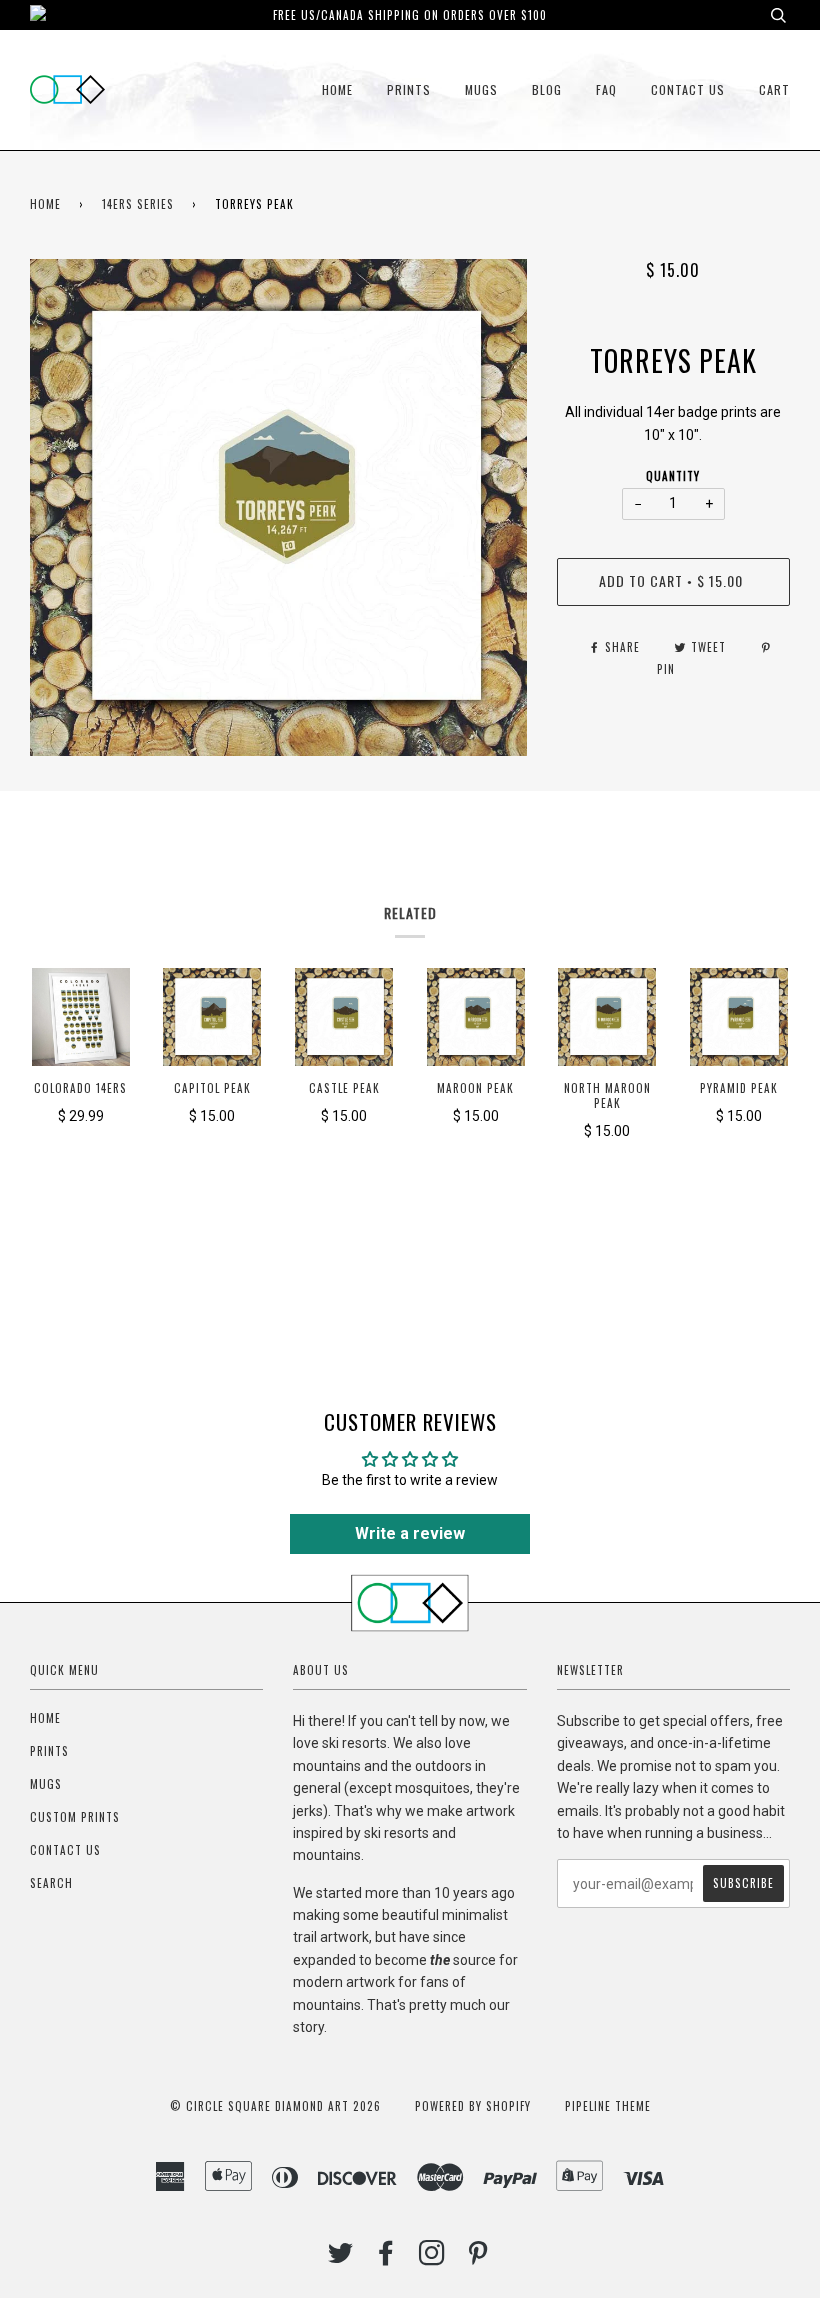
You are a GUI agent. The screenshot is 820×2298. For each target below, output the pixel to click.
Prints (409, 89)
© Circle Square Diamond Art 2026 (275, 2106)
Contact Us (688, 89)
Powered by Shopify (473, 2106)
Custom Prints (75, 1817)
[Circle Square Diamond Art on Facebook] (386, 2258)
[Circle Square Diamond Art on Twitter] (341, 2258)
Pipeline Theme (608, 2106)
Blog (547, 89)
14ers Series (138, 204)
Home (337, 89)
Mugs (481, 89)
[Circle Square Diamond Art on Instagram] (432, 2258)
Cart (774, 89)
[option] (278, 507)
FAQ (606, 89)
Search (51, 1883)
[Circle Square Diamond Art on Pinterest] (478, 2258)
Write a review (410, 1533)
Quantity (673, 476)
